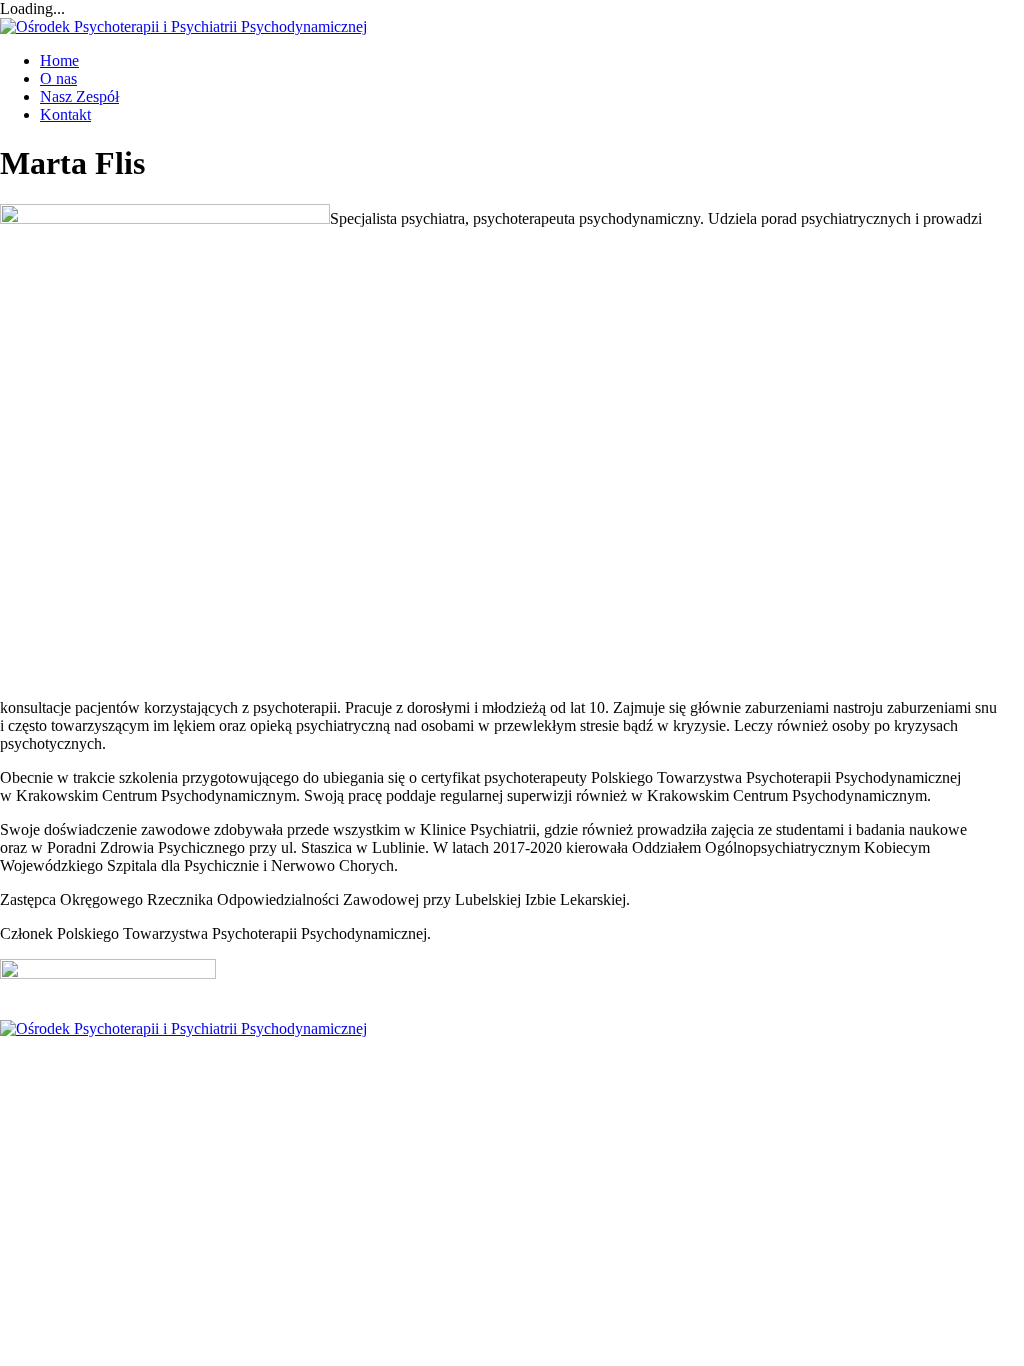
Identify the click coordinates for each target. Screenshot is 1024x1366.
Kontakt (65, 114)
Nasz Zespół (79, 96)
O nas (58, 78)
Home (59, 60)
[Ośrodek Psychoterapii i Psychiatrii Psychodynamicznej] (183, 26)
